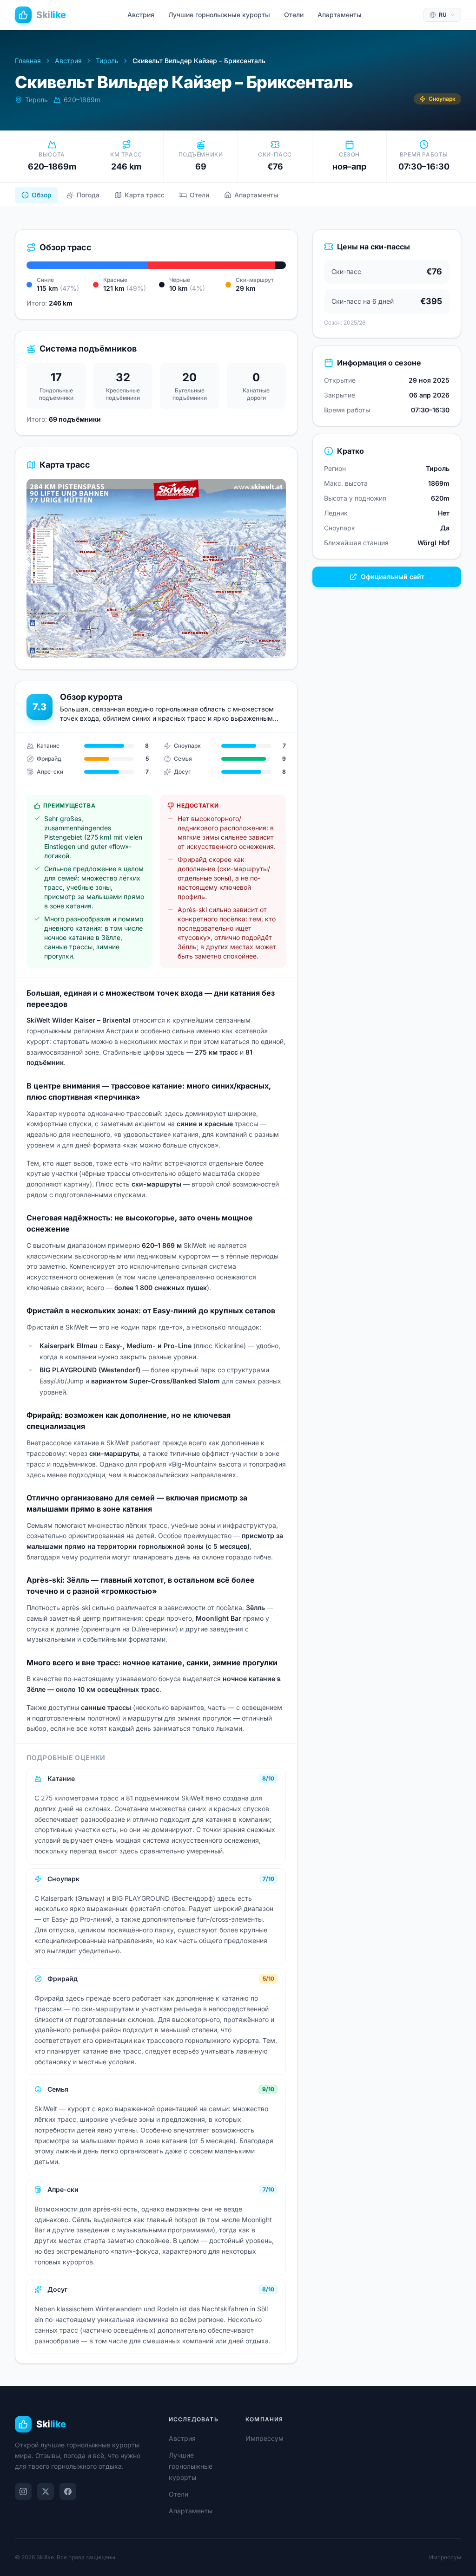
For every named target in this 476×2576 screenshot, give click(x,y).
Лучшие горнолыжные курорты (219, 15)
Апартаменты (340, 15)
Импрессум (264, 2438)
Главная (28, 61)
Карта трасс (145, 195)
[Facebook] (68, 2491)
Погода (88, 195)
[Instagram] (23, 2491)
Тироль (107, 61)
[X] (46, 2491)
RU (443, 15)
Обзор (42, 195)
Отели (294, 15)
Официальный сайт (393, 577)
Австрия (141, 15)
